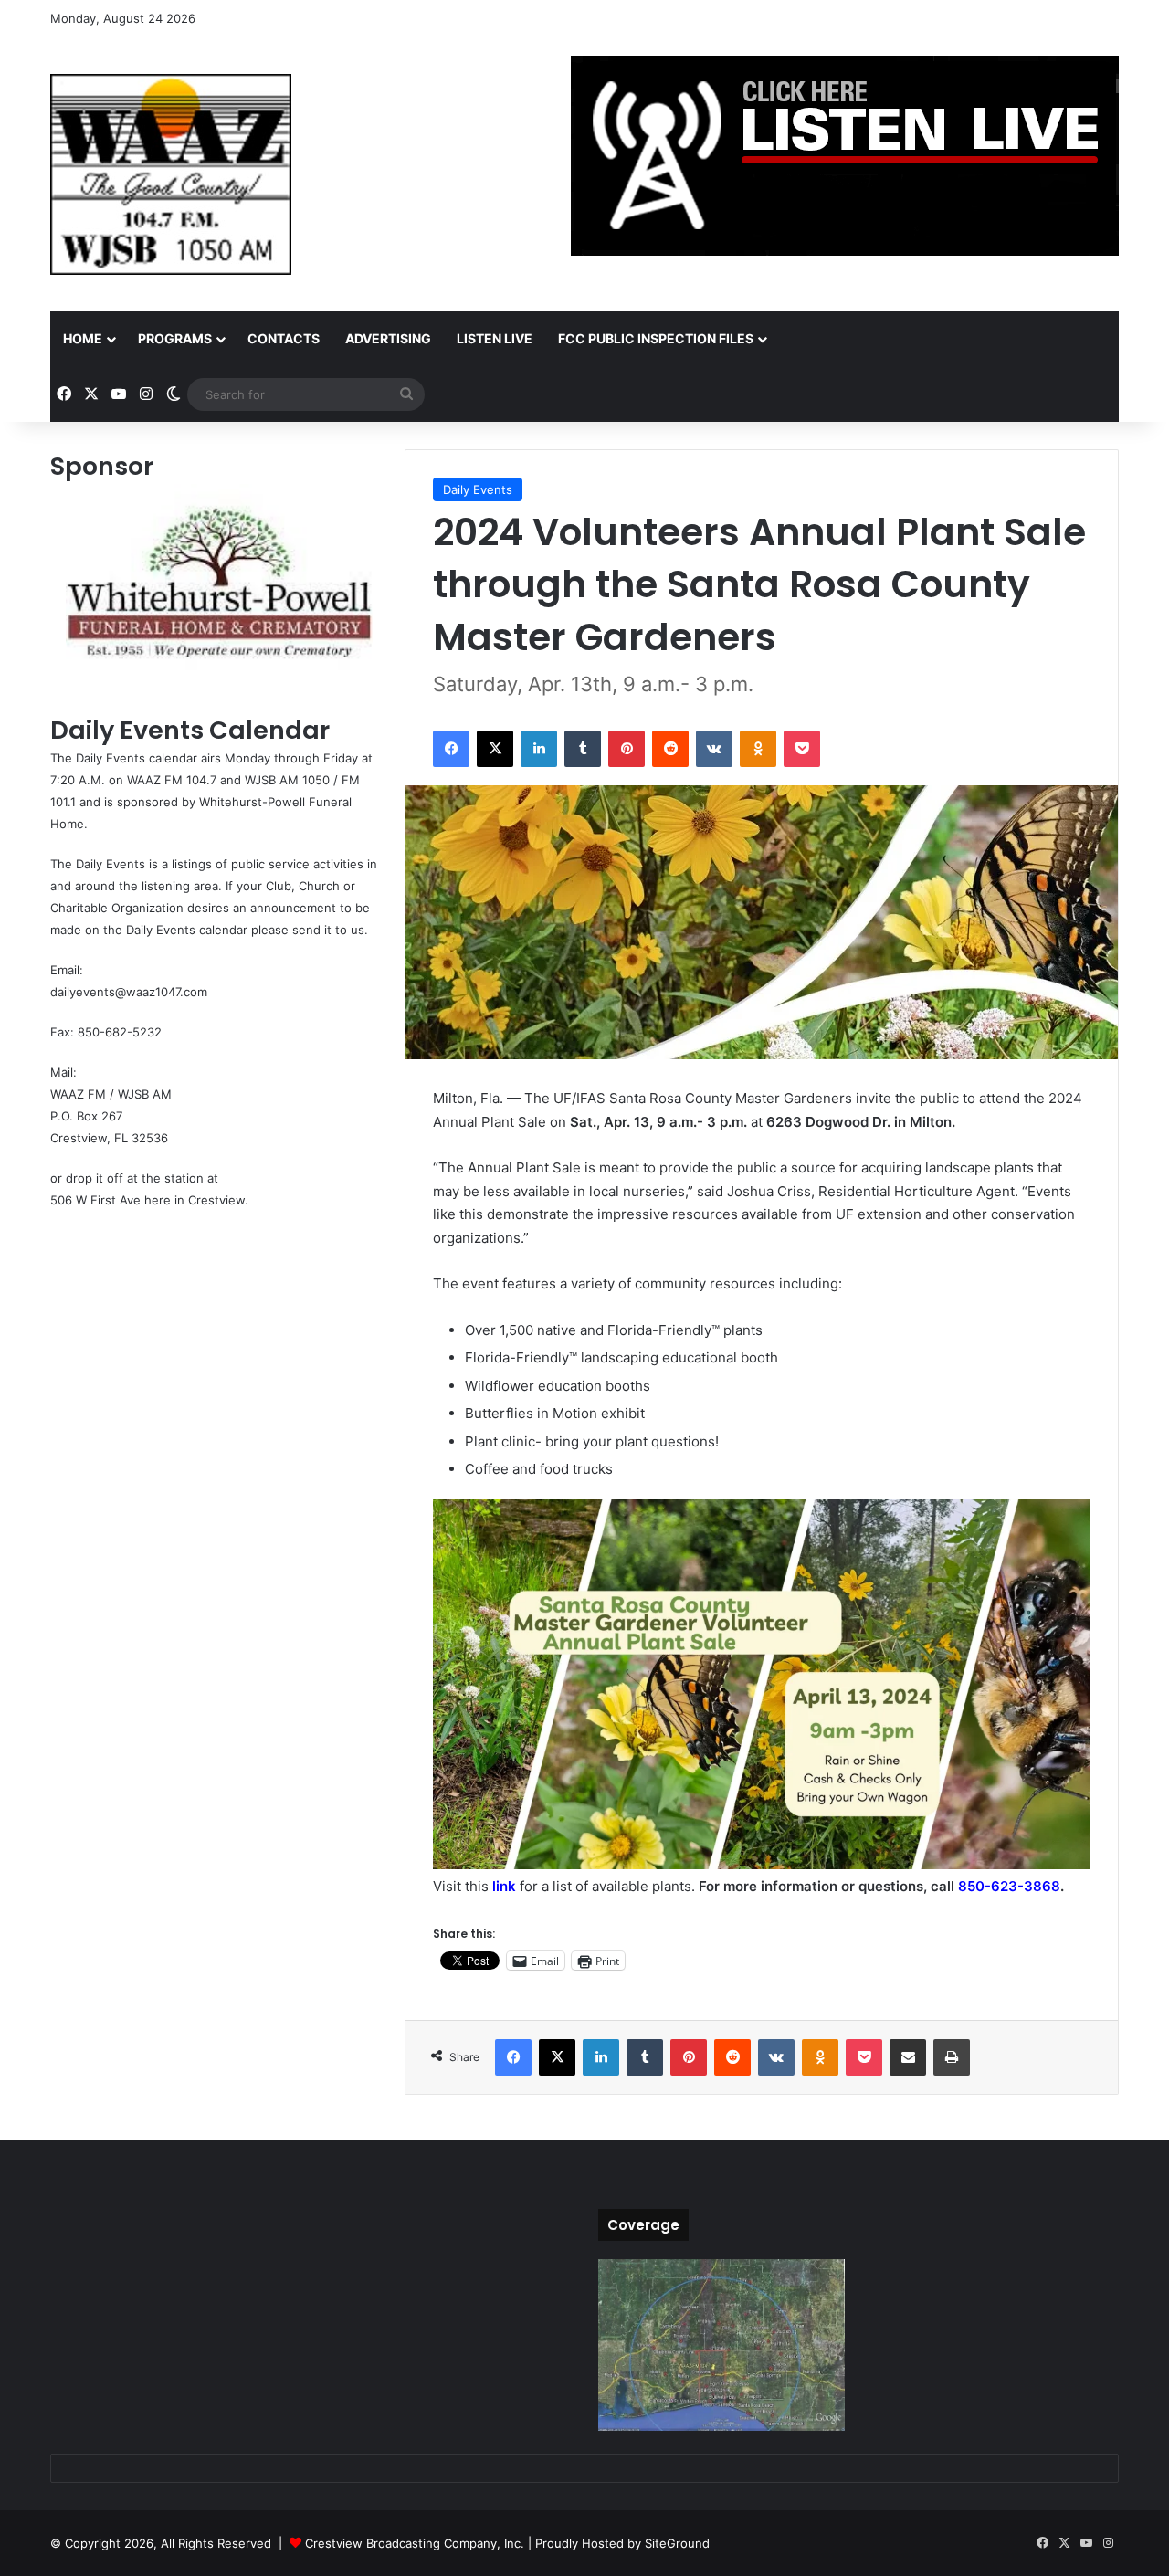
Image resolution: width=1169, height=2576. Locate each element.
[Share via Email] (908, 2057)
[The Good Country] (171, 174)
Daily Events (478, 489)
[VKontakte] (714, 749)
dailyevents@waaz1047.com (129, 992)
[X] (495, 749)
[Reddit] (670, 749)
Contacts (284, 338)
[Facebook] (451, 749)
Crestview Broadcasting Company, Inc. (415, 2543)
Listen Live (495, 338)
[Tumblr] (583, 749)
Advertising (388, 338)
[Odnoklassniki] (758, 749)
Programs (175, 338)
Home (83, 338)
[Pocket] (802, 749)
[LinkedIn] (539, 749)
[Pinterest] (627, 749)
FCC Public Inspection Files (656, 338)
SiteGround (677, 2543)
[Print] (952, 2057)
